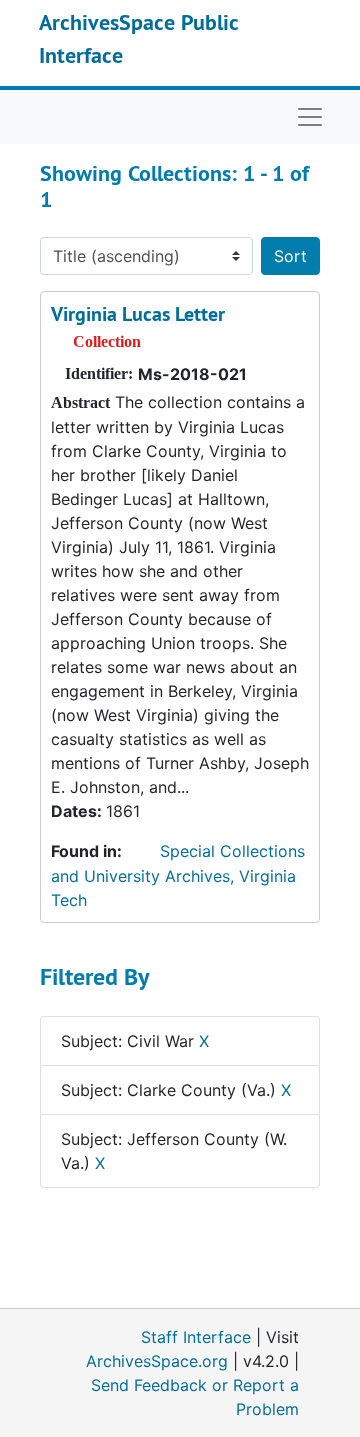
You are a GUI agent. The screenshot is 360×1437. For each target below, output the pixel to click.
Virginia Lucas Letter (138, 314)
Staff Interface (196, 1337)
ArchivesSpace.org (157, 1361)
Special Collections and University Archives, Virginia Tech (178, 875)
